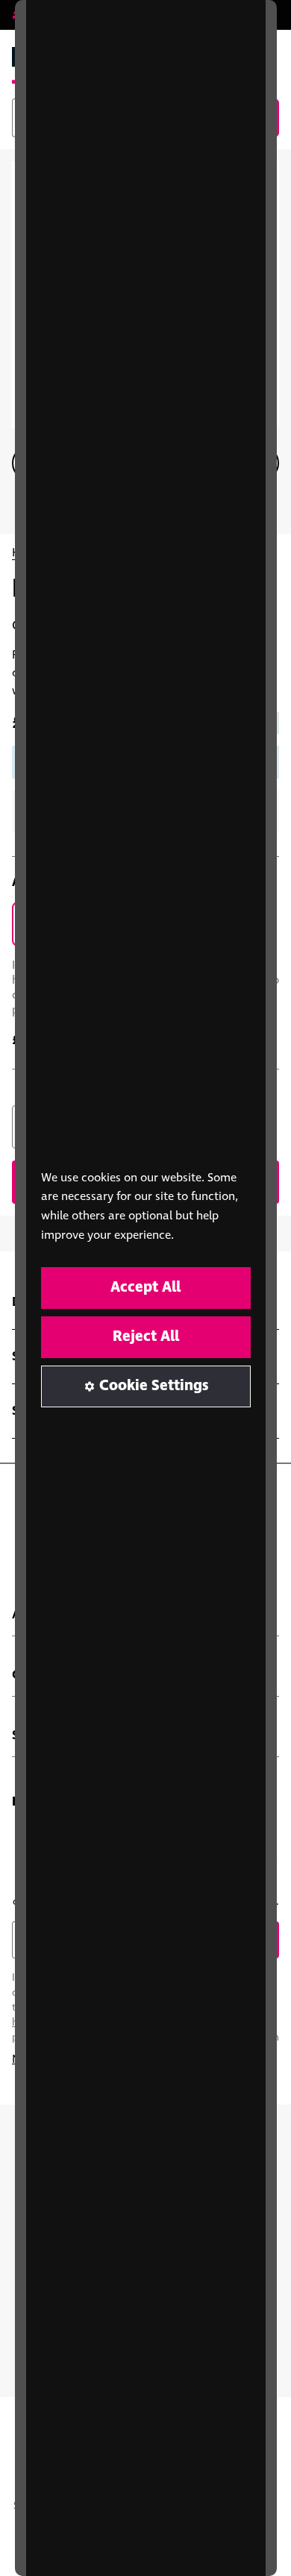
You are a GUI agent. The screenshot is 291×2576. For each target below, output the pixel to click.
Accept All (145, 1288)
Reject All (146, 1337)
